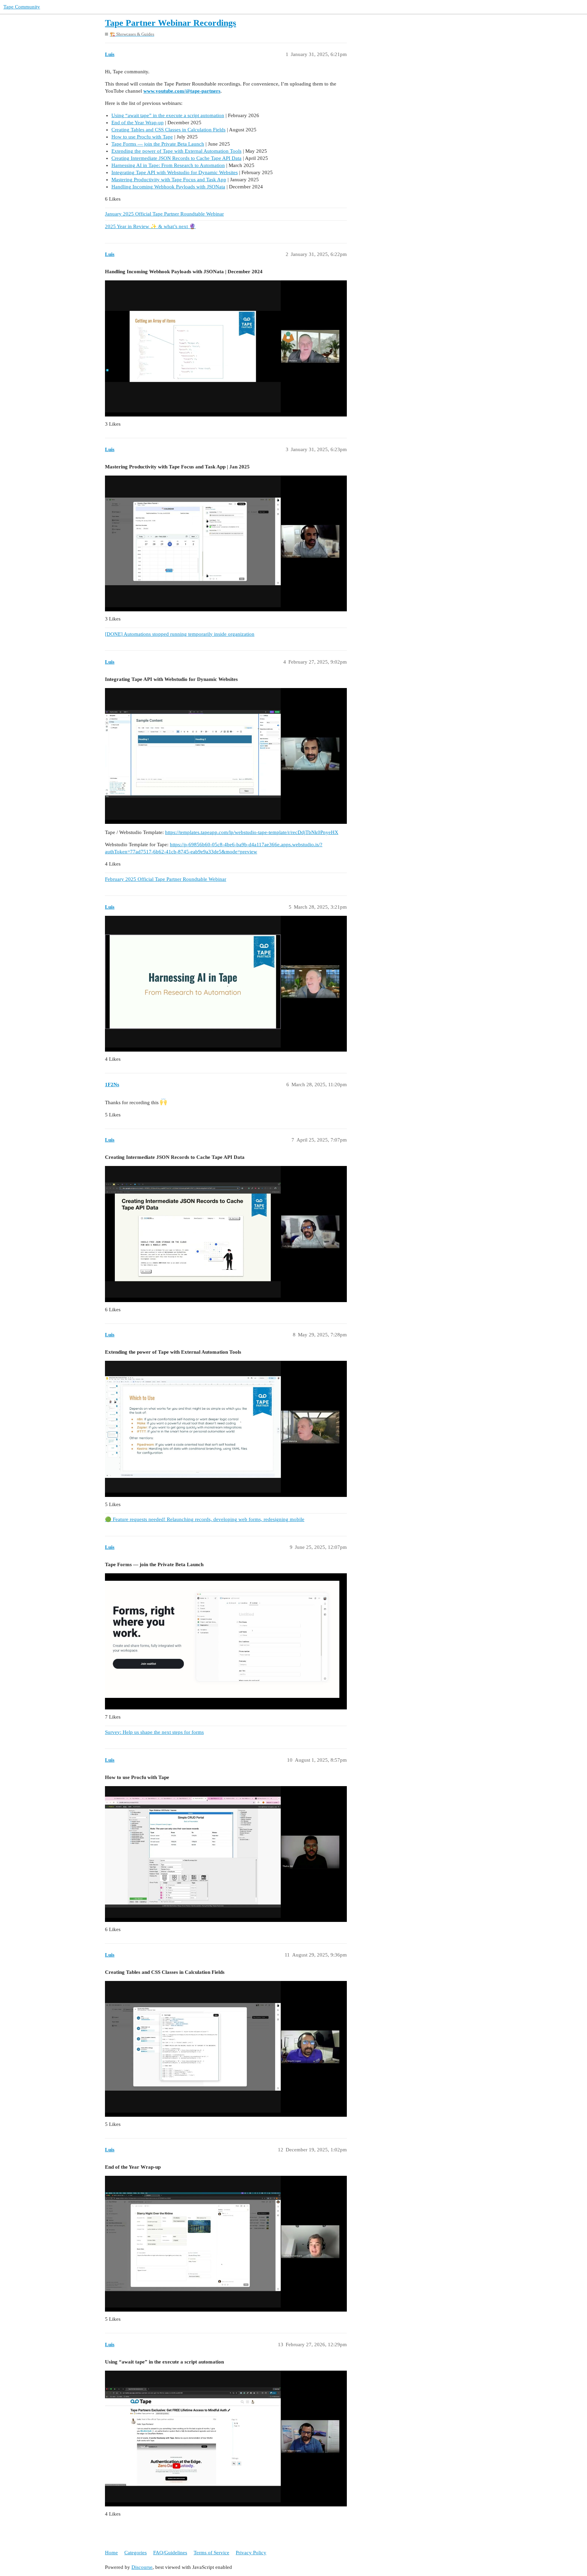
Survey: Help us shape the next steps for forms (154, 1732)
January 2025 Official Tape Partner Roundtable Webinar (164, 214)
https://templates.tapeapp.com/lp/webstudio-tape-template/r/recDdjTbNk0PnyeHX (252, 832)
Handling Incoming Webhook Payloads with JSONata (168, 187)
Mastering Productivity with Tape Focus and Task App (169, 180)
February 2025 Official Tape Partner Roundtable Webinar (166, 879)
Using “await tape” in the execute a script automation (168, 115)
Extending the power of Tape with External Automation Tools (176, 151)
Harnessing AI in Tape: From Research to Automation (168, 165)
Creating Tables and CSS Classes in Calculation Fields (168, 130)
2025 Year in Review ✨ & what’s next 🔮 (150, 226)
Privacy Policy (251, 2553)
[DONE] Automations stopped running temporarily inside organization (180, 634)
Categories (136, 2553)
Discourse (142, 2567)
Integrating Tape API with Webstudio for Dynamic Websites (175, 172)
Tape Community (22, 7)
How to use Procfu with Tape (142, 137)
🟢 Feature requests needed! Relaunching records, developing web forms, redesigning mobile (205, 1519)
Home (111, 2553)
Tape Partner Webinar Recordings (171, 23)
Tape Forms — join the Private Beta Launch (158, 144)
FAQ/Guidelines (170, 2553)
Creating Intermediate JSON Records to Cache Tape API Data (176, 158)
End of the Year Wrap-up (138, 123)
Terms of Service (211, 2553)
